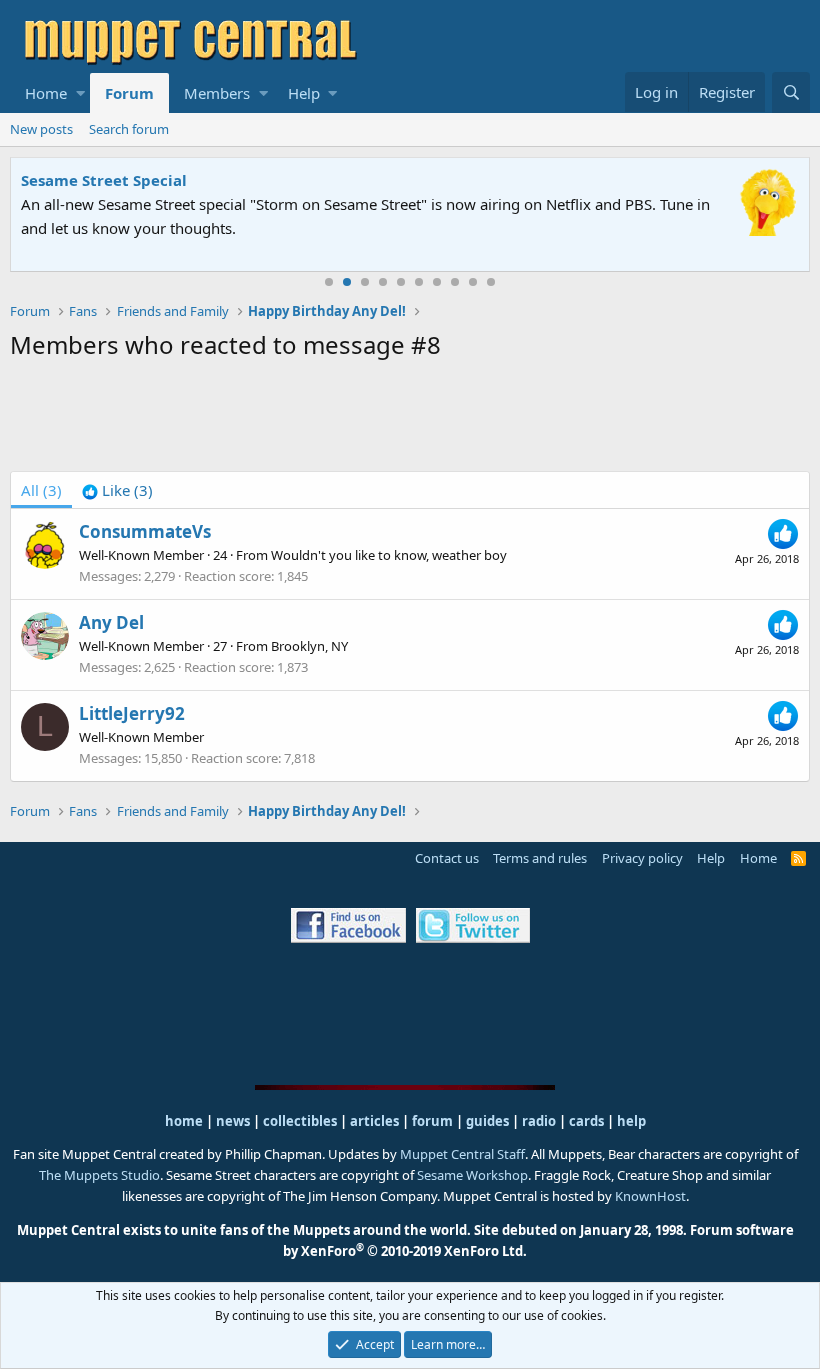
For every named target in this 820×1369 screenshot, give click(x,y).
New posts (41, 129)
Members (217, 93)
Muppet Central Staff (462, 1154)
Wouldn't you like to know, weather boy (389, 555)
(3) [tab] (41, 490)
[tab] (117, 490)
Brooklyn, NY (309, 646)
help (631, 1121)
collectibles (300, 1121)
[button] (80, 93)
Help (304, 93)
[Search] (791, 92)
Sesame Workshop (472, 1175)
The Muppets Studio (99, 1175)
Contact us (447, 858)
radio (539, 1121)
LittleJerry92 (132, 713)
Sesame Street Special (104, 180)
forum (432, 1121)
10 (491, 282)
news (233, 1121)
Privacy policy (642, 858)
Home (46, 93)
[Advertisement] (410, 420)
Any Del (111, 622)
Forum (129, 93)
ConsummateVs (145, 531)
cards (586, 1121)
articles (376, 1121)
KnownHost (650, 1196)
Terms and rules (540, 858)
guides (487, 1121)
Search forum (129, 129)
